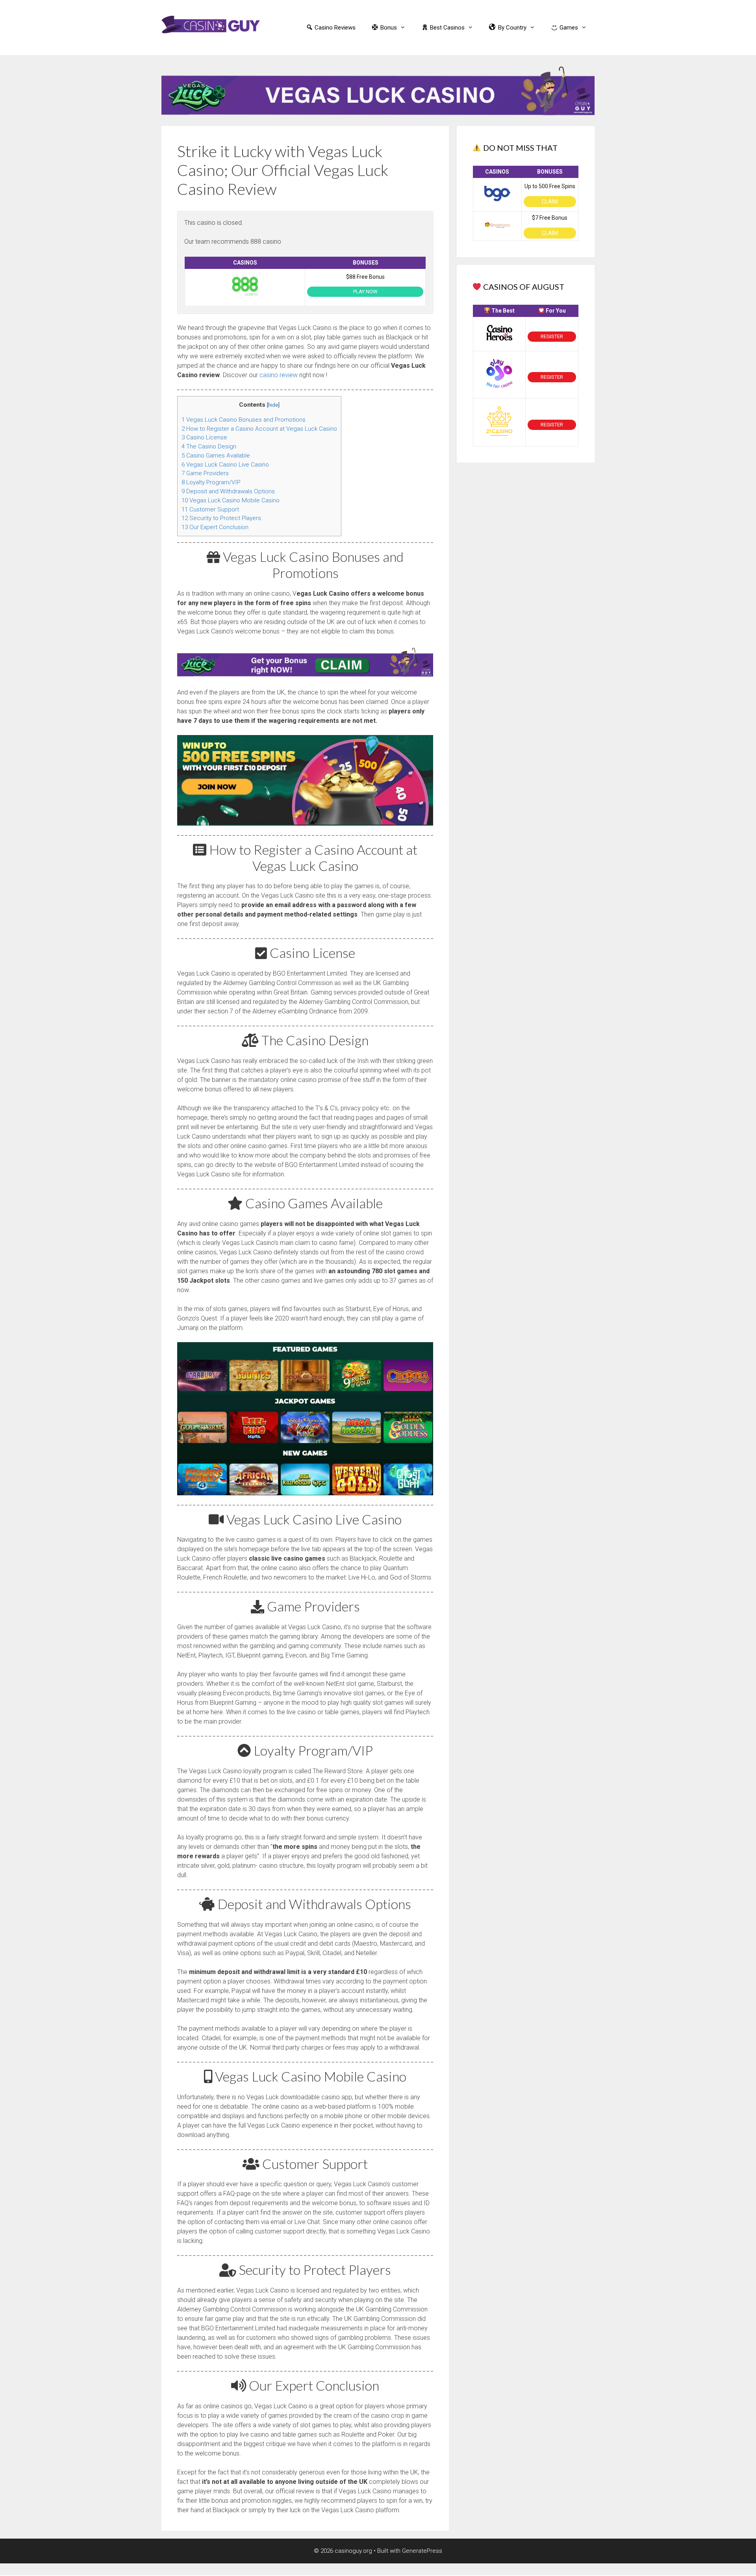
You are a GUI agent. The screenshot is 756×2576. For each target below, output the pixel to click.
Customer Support (210, 509)
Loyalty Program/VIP (211, 482)
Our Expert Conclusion (215, 527)
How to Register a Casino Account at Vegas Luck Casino (259, 429)
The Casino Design (209, 446)
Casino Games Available (216, 456)
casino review (279, 375)
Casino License (204, 437)
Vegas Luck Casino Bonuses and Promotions (244, 420)
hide (273, 405)
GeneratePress (422, 2551)
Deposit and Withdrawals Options (228, 491)
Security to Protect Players (221, 518)
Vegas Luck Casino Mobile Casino (231, 500)
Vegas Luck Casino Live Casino (225, 465)
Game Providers (205, 473)
